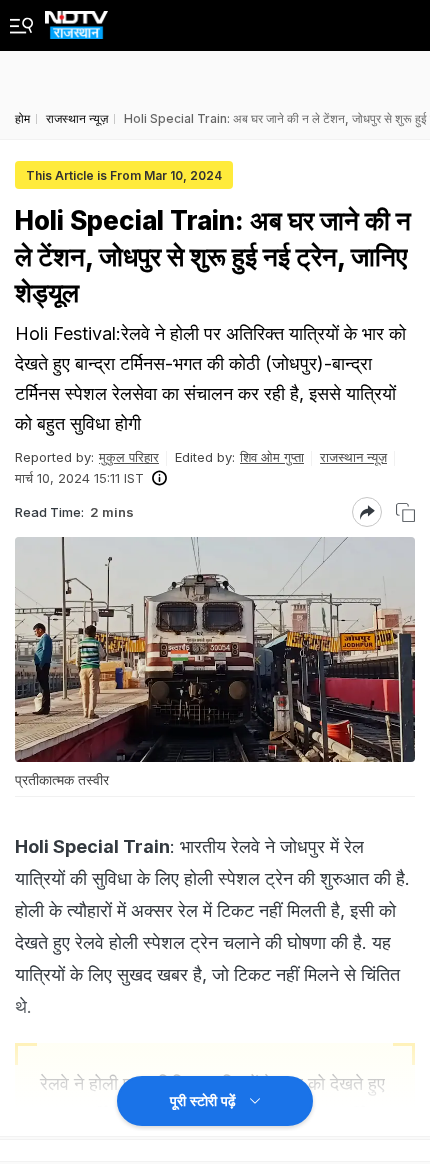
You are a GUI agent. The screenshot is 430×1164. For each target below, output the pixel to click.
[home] (76, 19)
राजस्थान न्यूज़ (353, 457)
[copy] (405, 512)
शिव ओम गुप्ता (272, 457)
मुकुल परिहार (129, 457)
